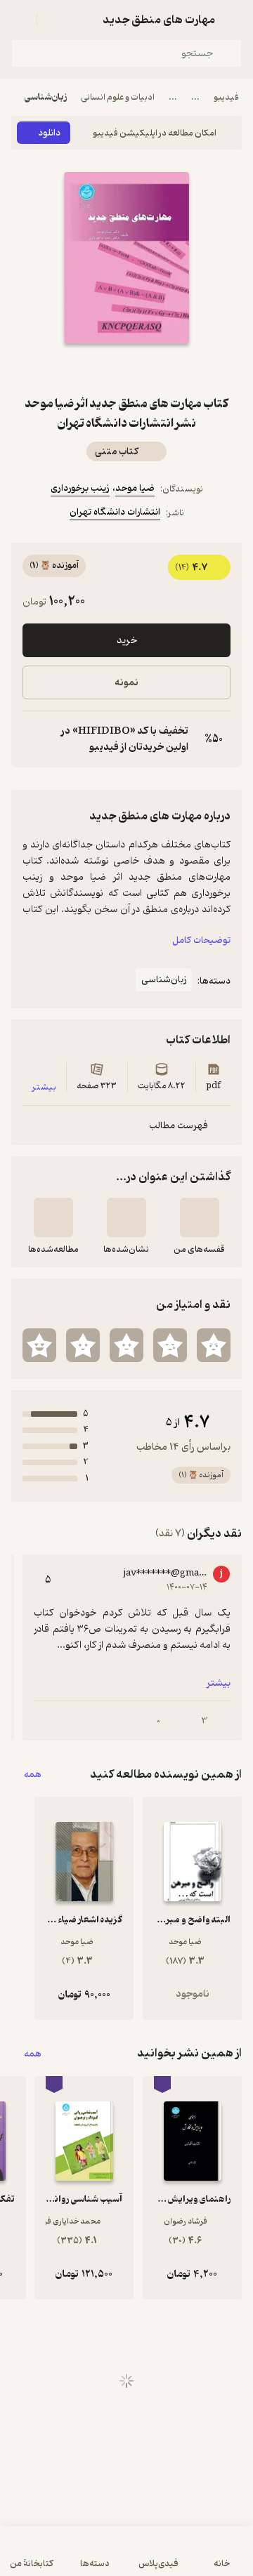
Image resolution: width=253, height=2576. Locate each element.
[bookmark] (160, 369)
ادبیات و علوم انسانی (118, 97)
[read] (53, 1217)
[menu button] (20, 20)
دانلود (49, 133)
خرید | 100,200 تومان (126, 2558)
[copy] (34, 739)
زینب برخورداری (80, 488)
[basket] (54, 20)
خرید (127, 641)
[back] (233, 20)
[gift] (126, 369)
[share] (93, 369)
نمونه (126, 683)
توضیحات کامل (201, 940)
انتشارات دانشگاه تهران (115, 512)
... (195, 97)
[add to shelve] (200, 1217)
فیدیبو (226, 97)
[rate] (214, 1345)
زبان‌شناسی (46, 97)
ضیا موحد (135, 488)
